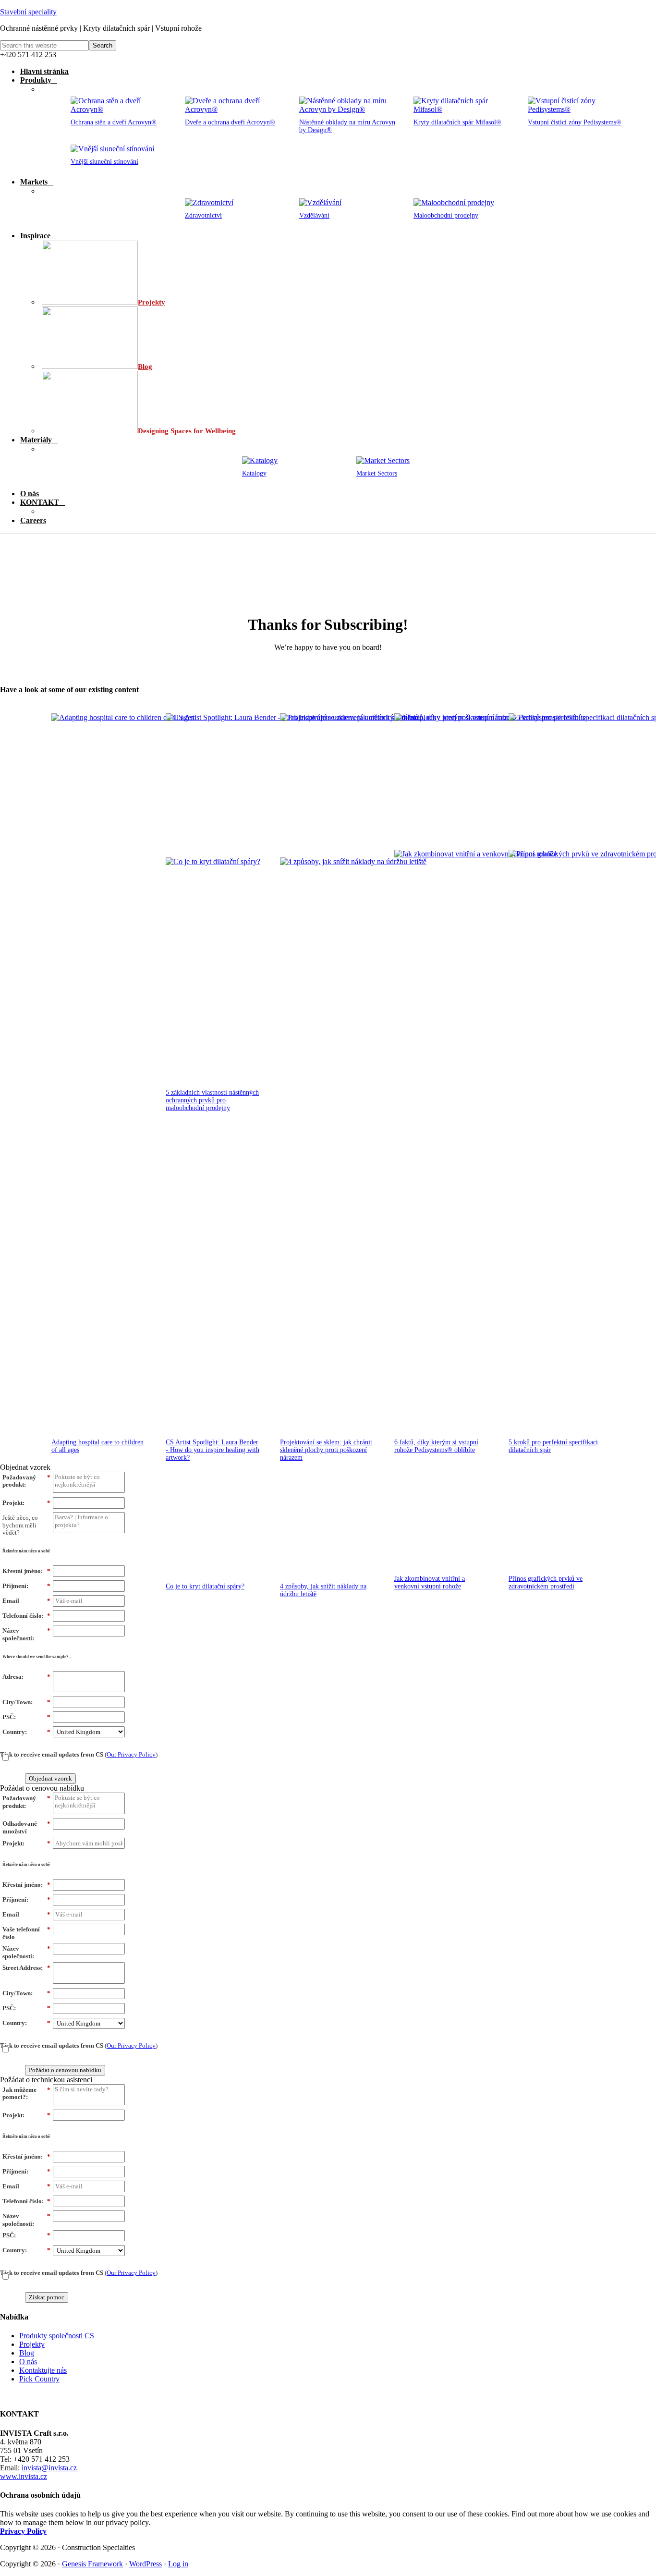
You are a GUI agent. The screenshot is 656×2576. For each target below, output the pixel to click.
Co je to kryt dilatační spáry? (205, 1586)
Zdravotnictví (203, 215)
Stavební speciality (28, 12)
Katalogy (254, 473)
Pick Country (39, 2379)
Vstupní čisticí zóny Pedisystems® (575, 122)
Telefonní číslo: (26, 1616)
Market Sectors (377, 473)
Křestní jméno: (26, 1571)
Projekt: (26, 1503)
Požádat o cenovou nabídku (65, 2070)
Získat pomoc (47, 2297)
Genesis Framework (92, 2564)
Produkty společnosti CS (57, 2336)
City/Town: (26, 1702)
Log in (178, 2564)
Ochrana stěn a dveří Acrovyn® (114, 122)
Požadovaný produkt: (26, 1481)
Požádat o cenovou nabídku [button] (42, 1788)
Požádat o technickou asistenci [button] (46, 2080)
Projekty (32, 2344)
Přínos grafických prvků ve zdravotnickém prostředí (546, 1582)
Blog (27, 2353)
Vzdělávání (314, 215)
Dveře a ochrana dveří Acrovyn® (230, 122)
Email (26, 1601)
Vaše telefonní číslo (26, 1933)
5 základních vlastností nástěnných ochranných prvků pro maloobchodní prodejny (212, 1100)
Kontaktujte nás (43, 2370)
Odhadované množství (26, 1827)
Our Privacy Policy (131, 1754)
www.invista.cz (24, 2476)
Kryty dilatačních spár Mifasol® (457, 122)
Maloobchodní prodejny (446, 215)
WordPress (146, 2564)
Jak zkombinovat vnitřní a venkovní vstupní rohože (430, 1582)
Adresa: (26, 1677)
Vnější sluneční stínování (104, 162)
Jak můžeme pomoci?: (26, 2094)
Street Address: (26, 1968)
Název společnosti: (26, 1634)
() (79, 1754)
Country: (26, 1732)
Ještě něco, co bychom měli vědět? (20, 1525)
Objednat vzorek (50, 1778)
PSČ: (26, 1717)
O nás (28, 2362)
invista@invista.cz (49, 2468)
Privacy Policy (23, 2531)
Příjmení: (26, 1586)
